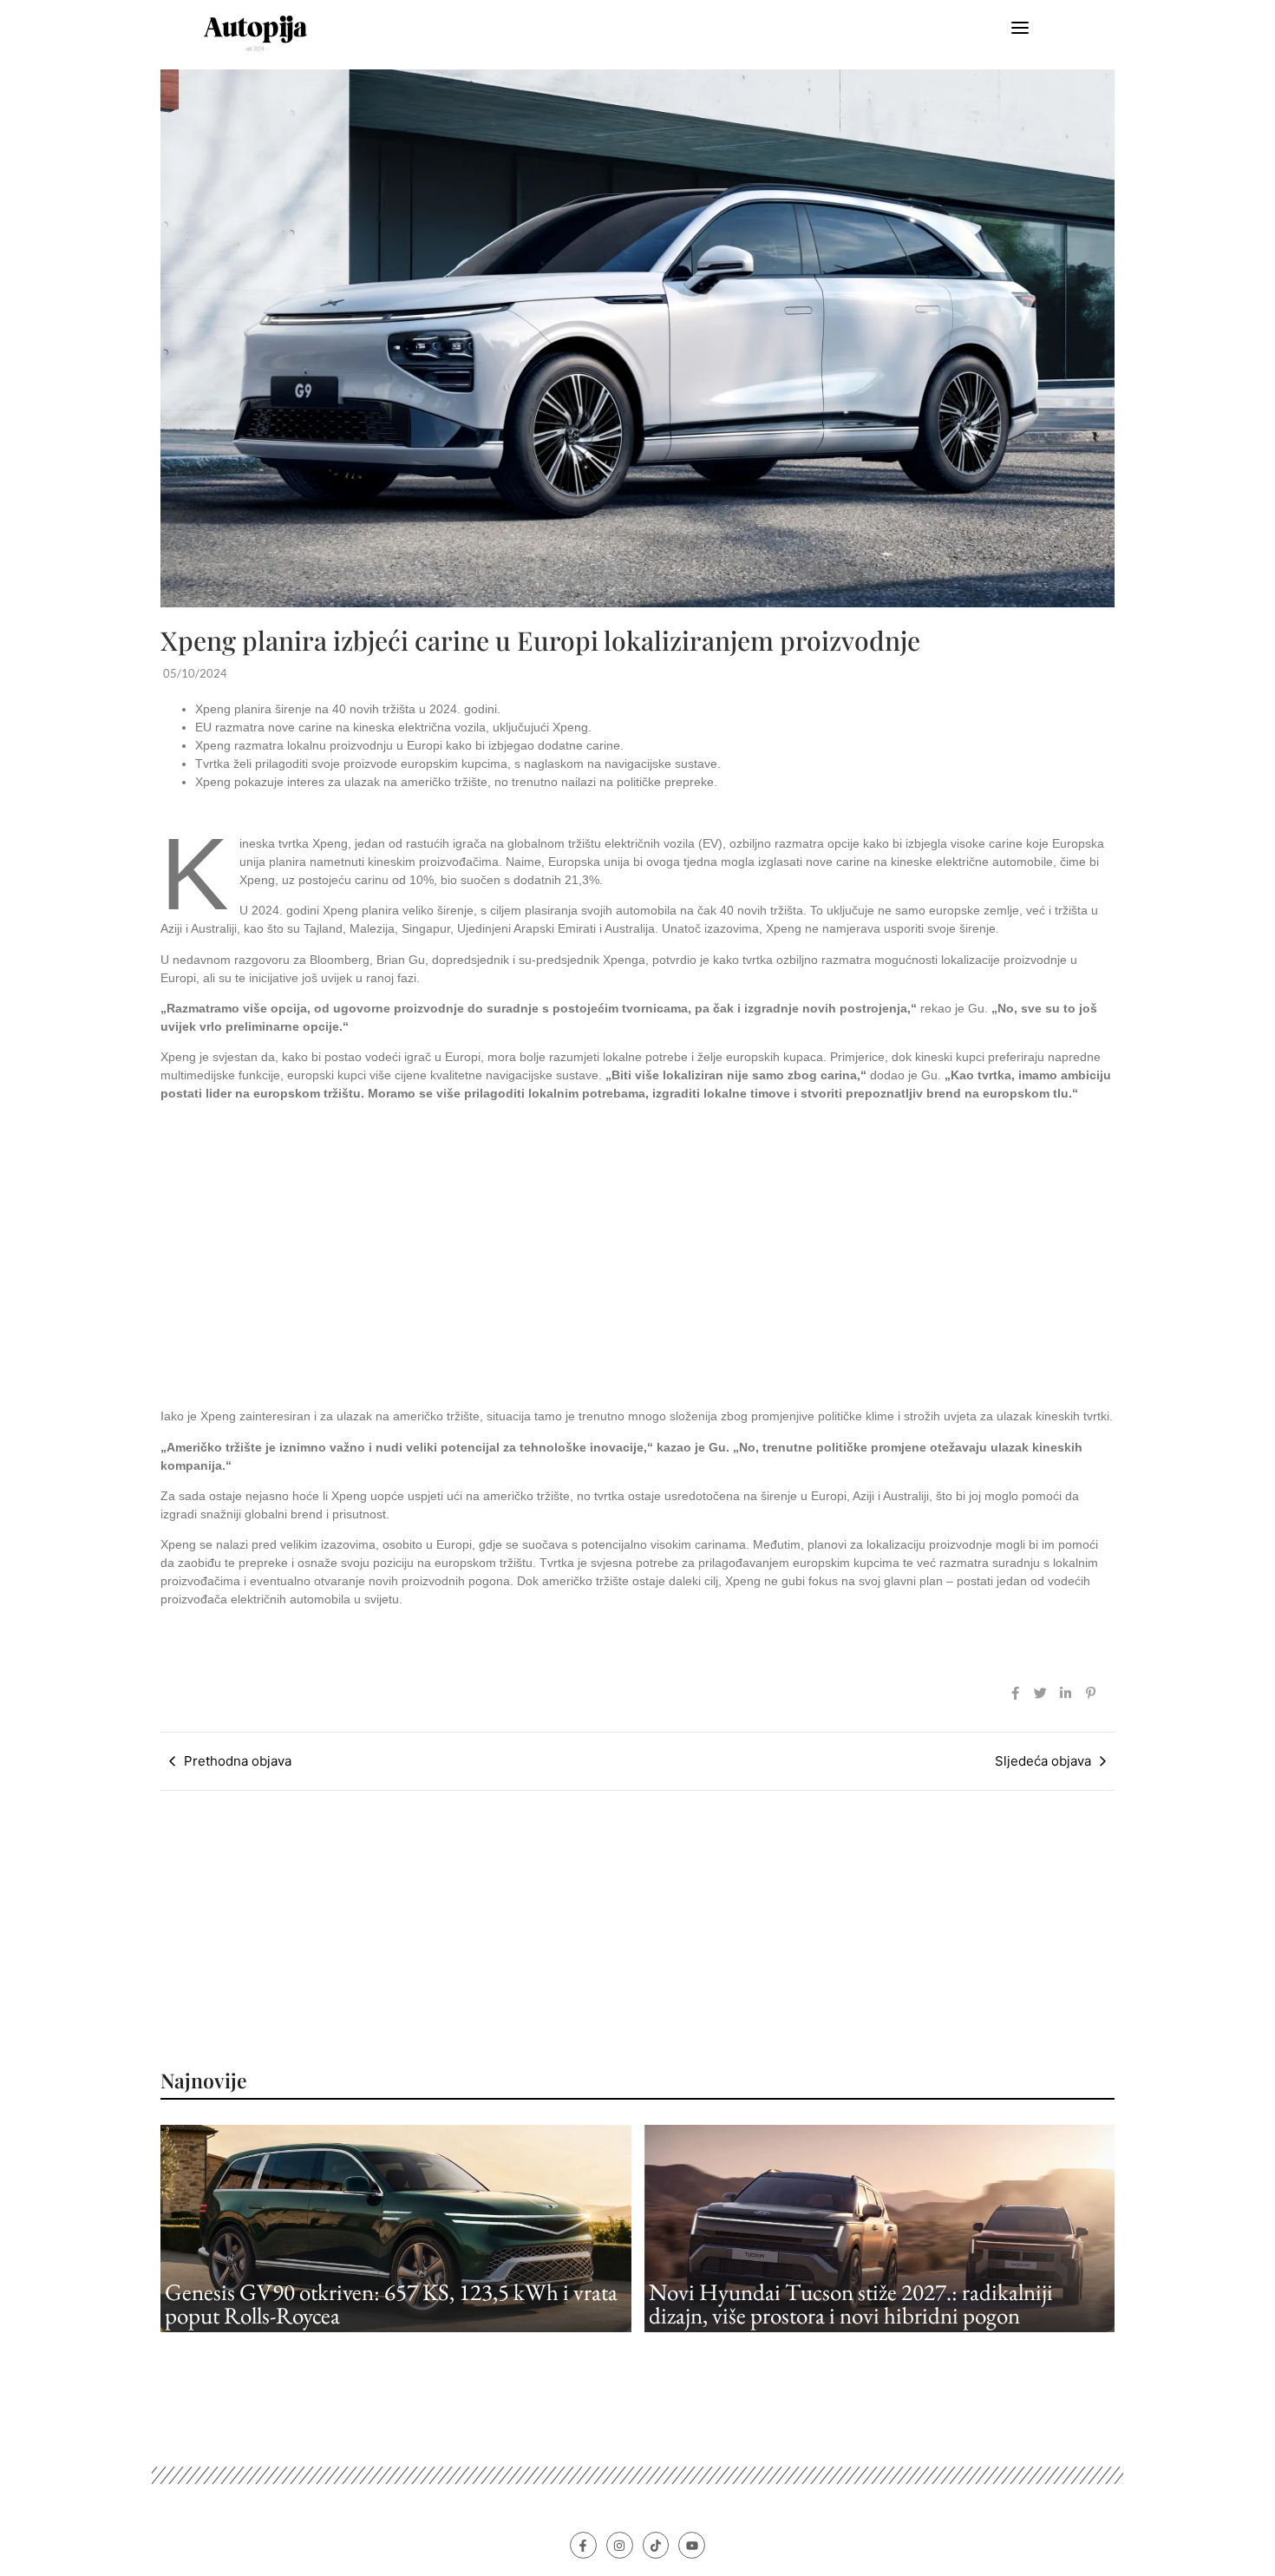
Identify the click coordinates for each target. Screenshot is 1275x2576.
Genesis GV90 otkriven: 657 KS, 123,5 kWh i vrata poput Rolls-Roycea (391, 2304)
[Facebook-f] (583, 2545)
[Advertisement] (637, 1255)
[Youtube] (692, 2545)
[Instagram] (620, 2545)
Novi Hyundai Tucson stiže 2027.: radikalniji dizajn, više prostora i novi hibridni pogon (851, 2304)
